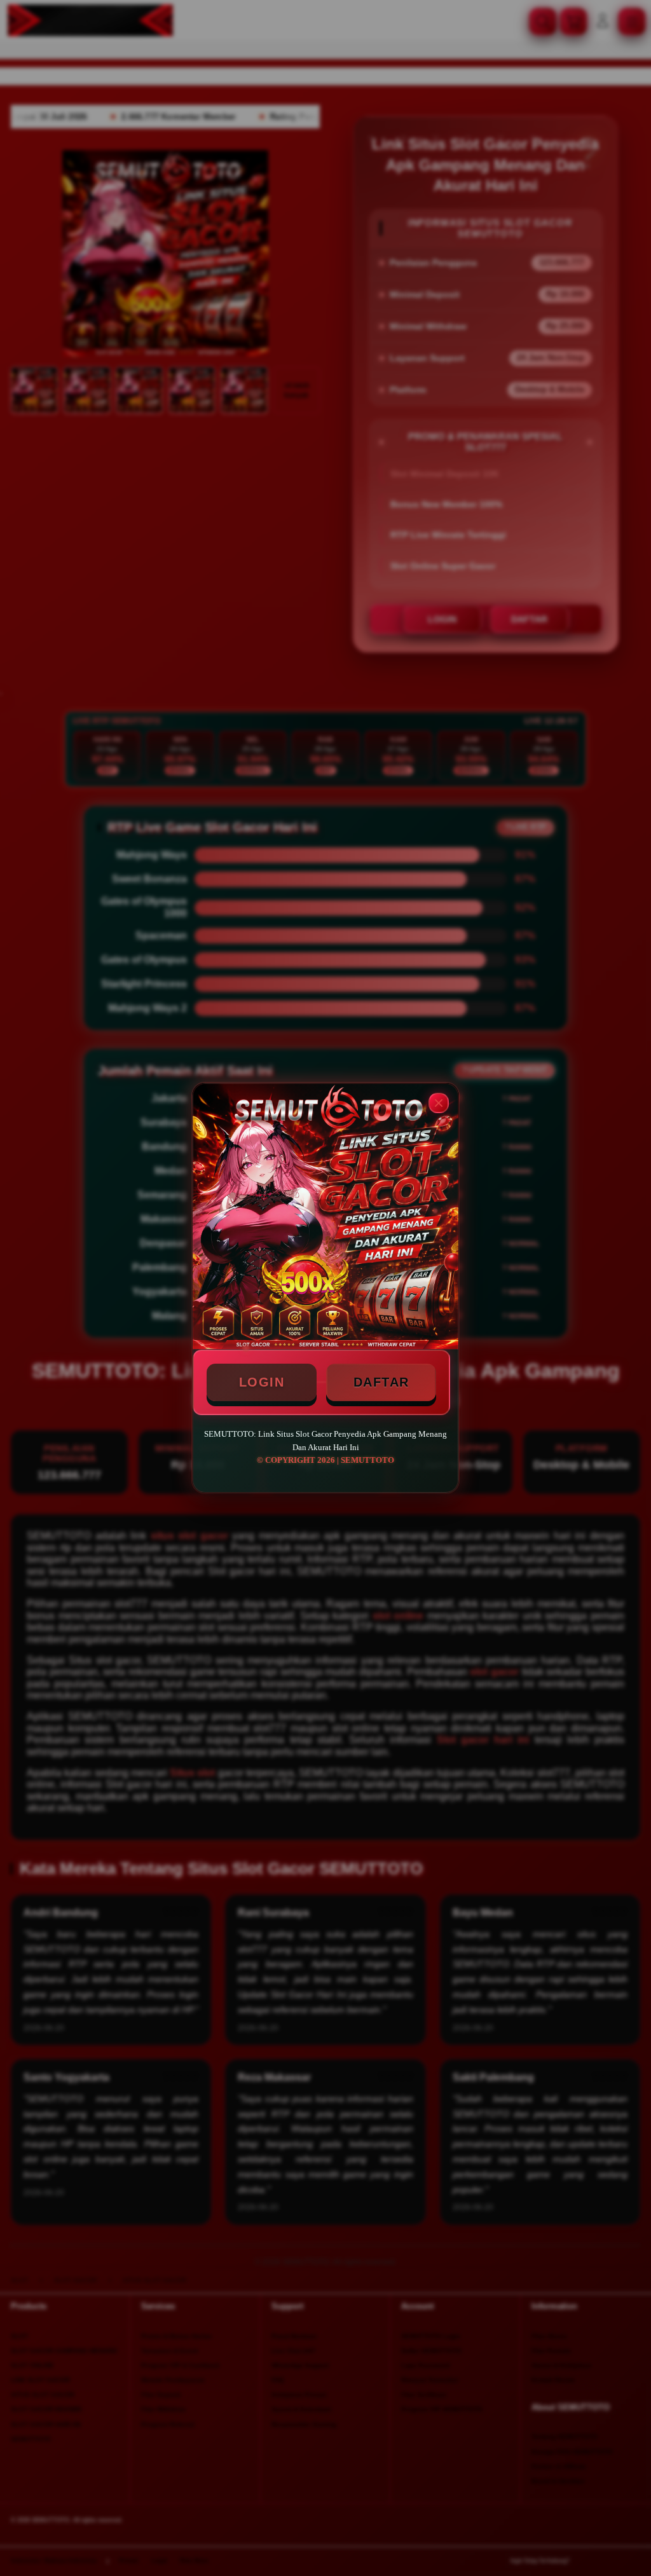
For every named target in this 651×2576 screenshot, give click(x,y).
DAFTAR (381, 1382)
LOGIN (262, 1382)
